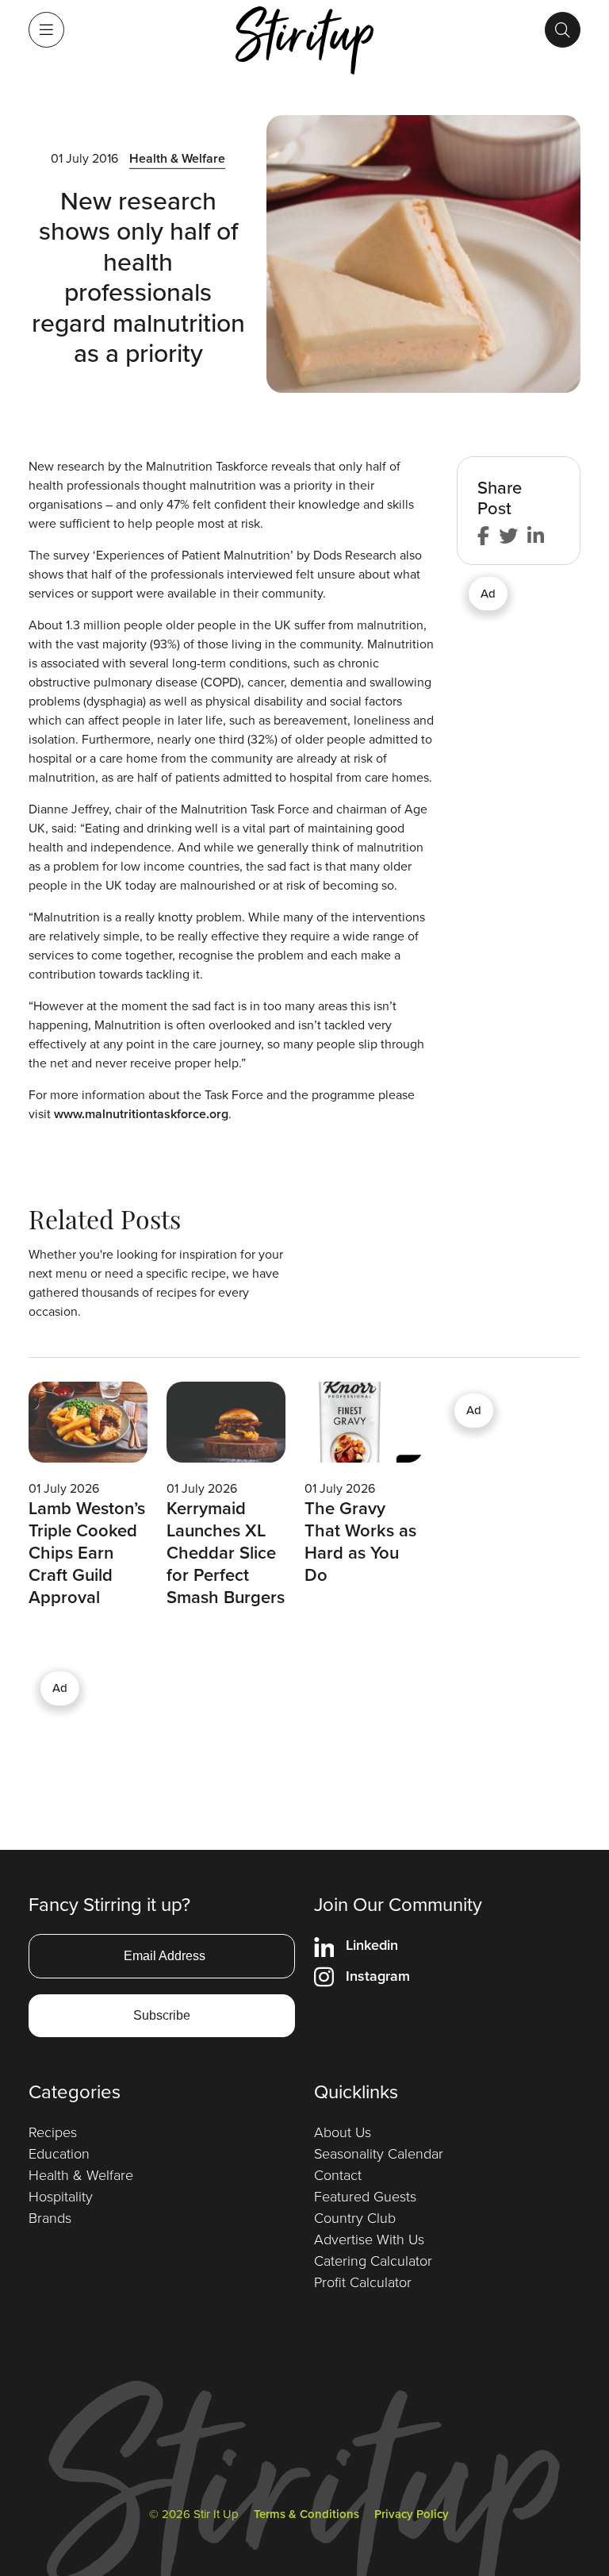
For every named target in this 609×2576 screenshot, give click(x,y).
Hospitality (61, 2196)
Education (59, 2153)
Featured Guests (365, 2196)
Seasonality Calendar (379, 2153)
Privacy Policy (412, 2514)
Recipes (53, 2132)
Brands (50, 2217)
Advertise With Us (369, 2239)
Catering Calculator (373, 2260)
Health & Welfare (177, 158)
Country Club (355, 2217)
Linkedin (372, 1945)
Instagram (378, 1976)
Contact (338, 2174)
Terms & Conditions (306, 2514)
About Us (343, 2132)
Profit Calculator (363, 2282)
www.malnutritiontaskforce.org (141, 1114)
